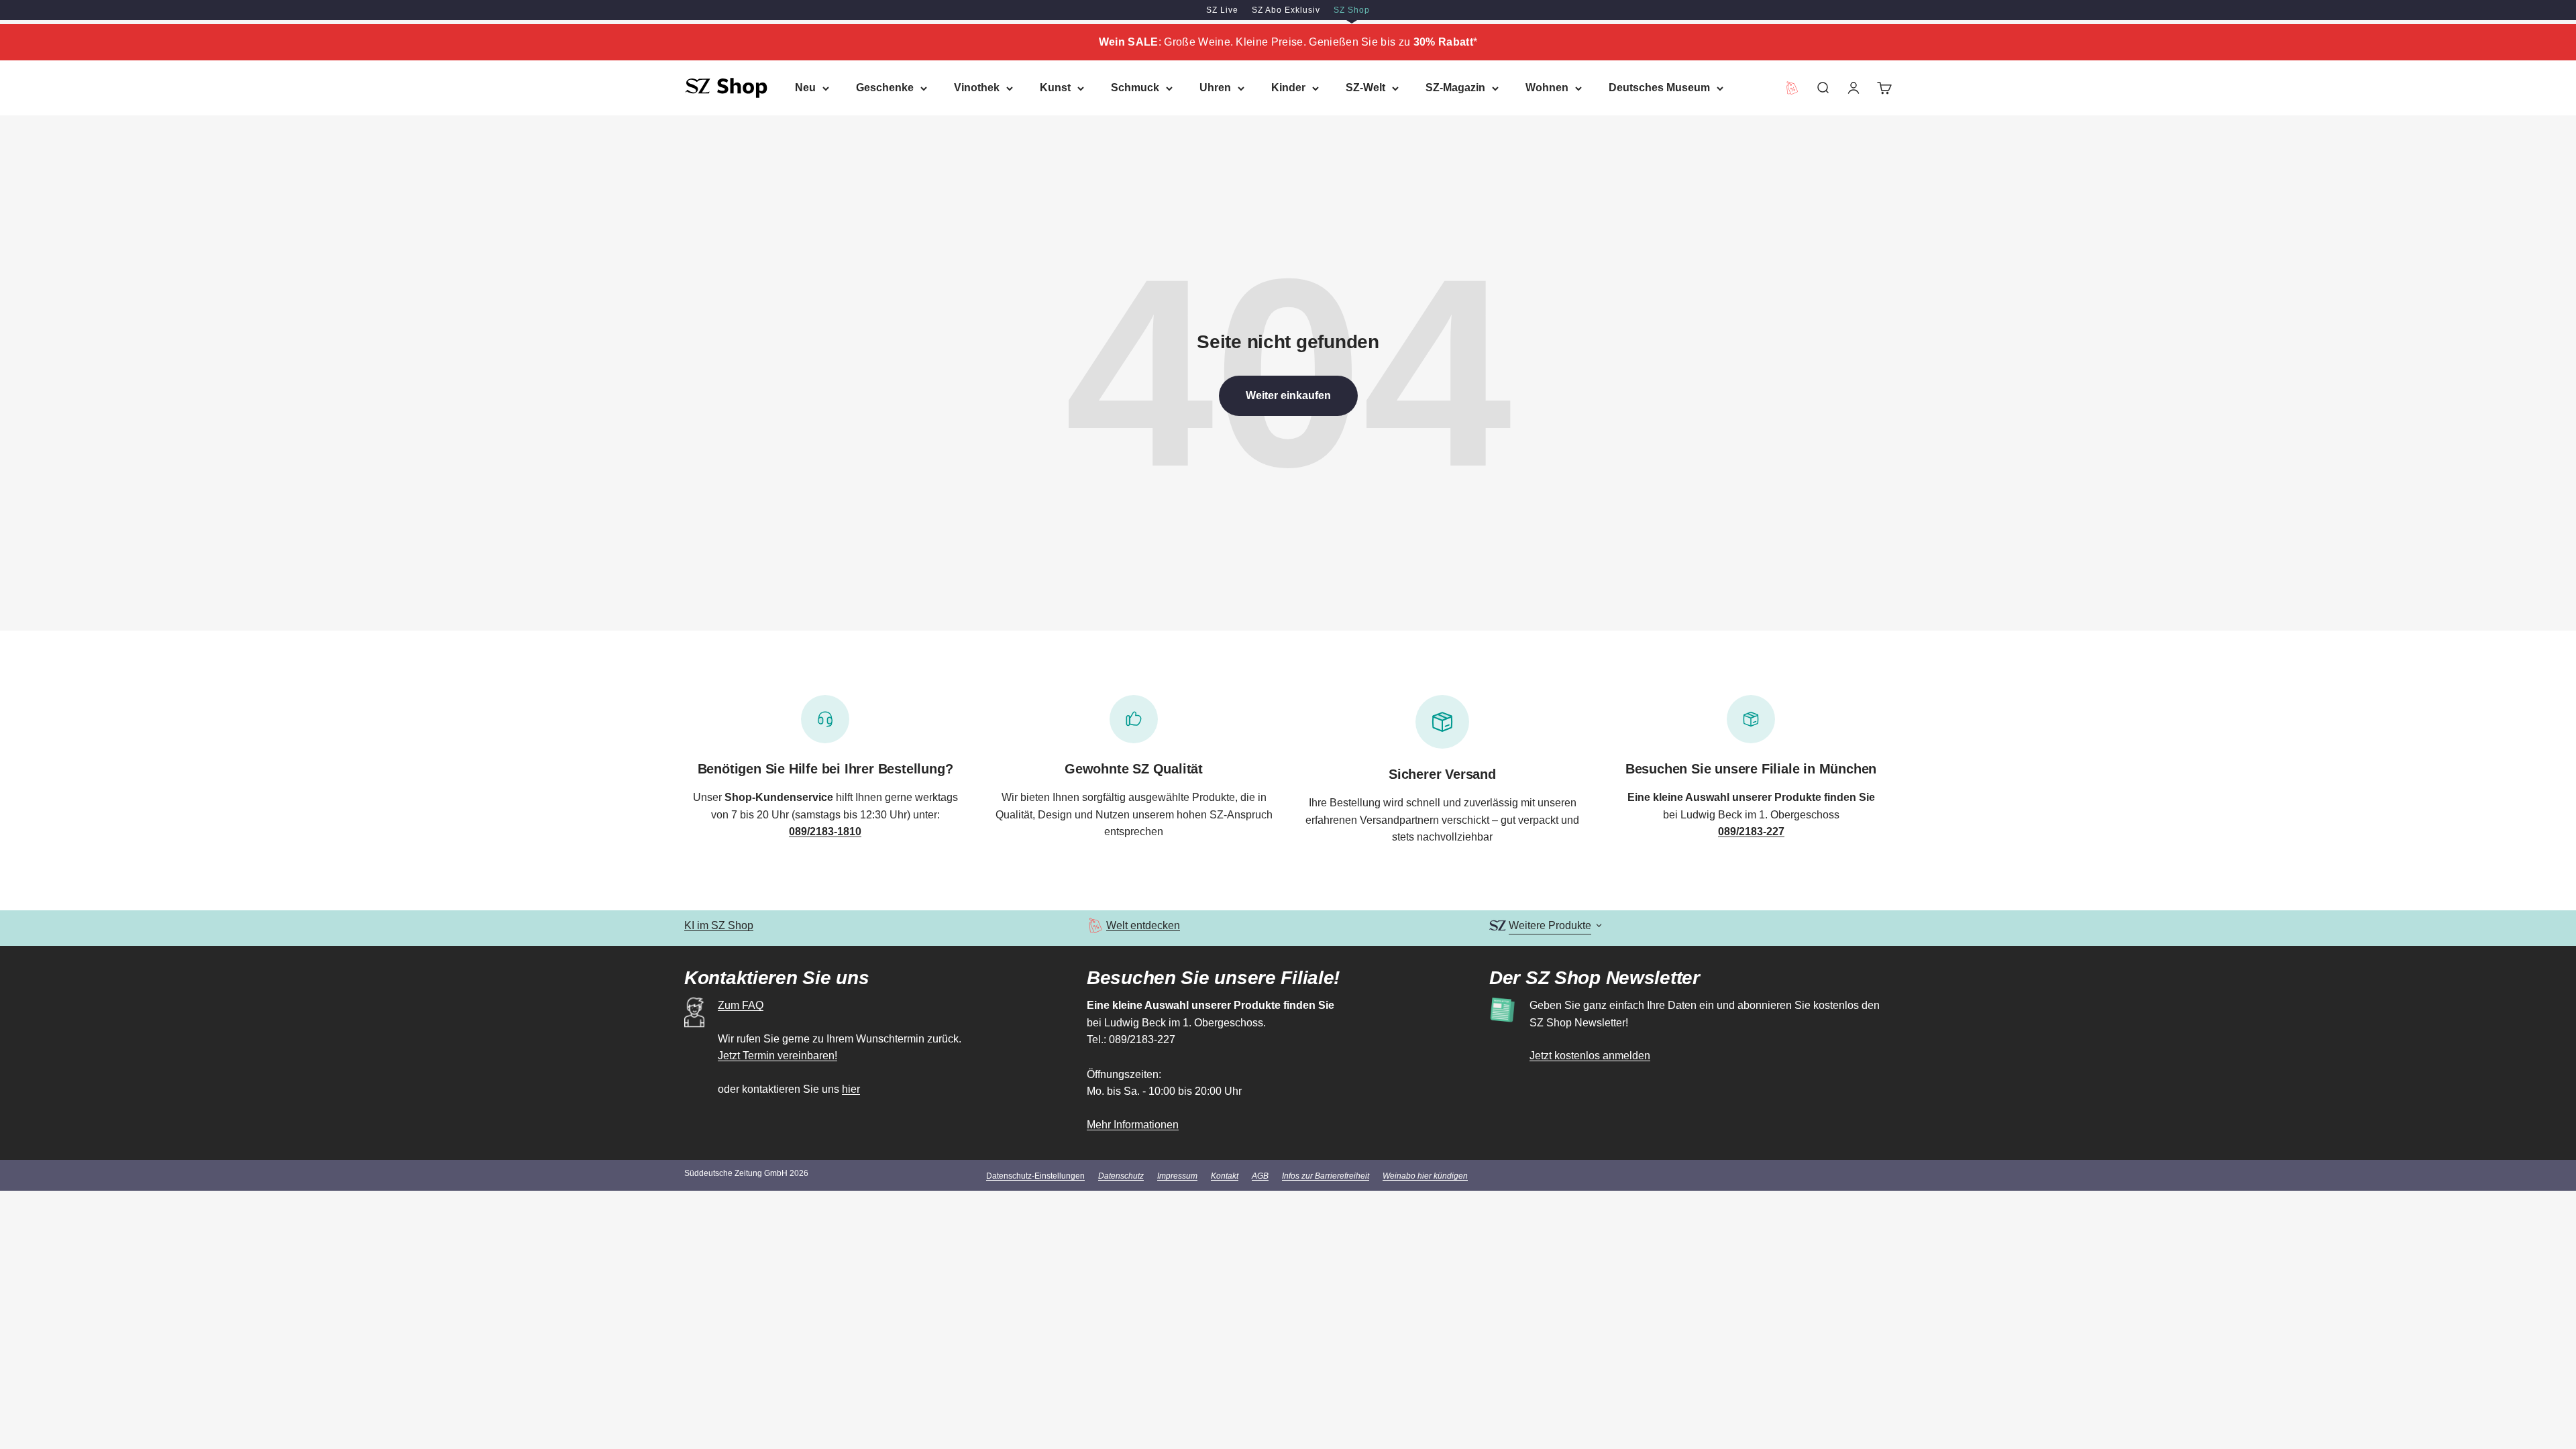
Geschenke (885, 88)
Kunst (1055, 88)
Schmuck (1135, 88)
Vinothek (977, 88)
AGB (1260, 1176)
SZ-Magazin (1455, 88)
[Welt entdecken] (1095, 925)
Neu (805, 88)
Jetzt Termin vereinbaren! (777, 1056)
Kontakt (1225, 1176)
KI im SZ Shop (719, 925)
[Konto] (1854, 88)
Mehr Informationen (1133, 1125)
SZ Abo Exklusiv (1286, 10)
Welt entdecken (1143, 925)
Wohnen (1547, 88)
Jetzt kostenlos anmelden (1590, 1056)
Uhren (1215, 88)
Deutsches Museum (1659, 88)
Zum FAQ (741, 1005)
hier (851, 1089)
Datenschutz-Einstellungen (1035, 1176)
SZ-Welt (1365, 88)
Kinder (1288, 88)
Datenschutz (1121, 1176)
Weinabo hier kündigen (1425, 1176)
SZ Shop (1352, 10)
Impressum (1177, 1176)
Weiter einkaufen (1288, 395)
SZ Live (1222, 10)
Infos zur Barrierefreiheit (1326, 1176)
